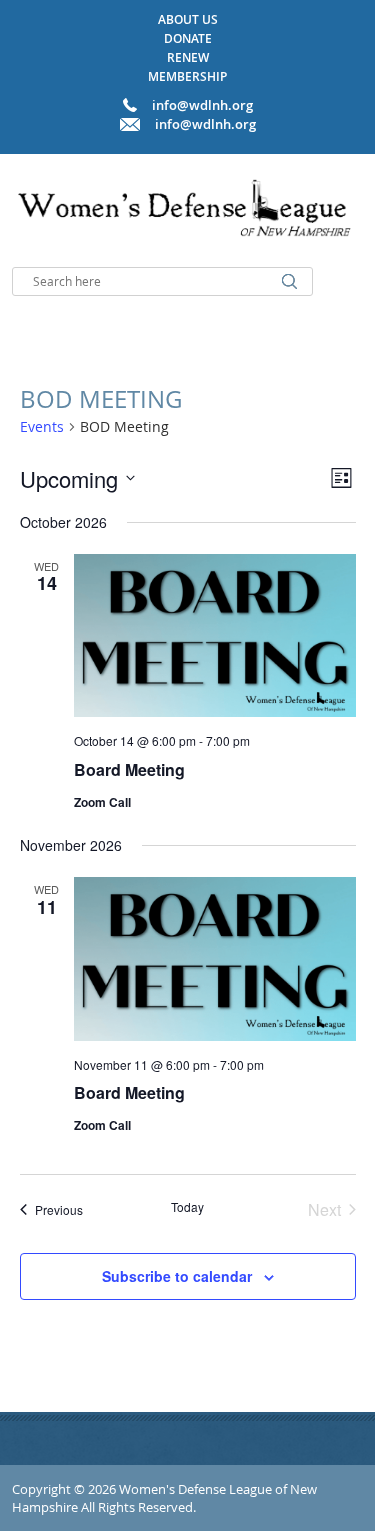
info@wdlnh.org (205, 124)
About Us (188, 19)
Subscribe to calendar (177, 1276)
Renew (188, 57)
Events (42, 426)
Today (187, 1207)
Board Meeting (129, 769)
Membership (187, 76)
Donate (188, 38)
